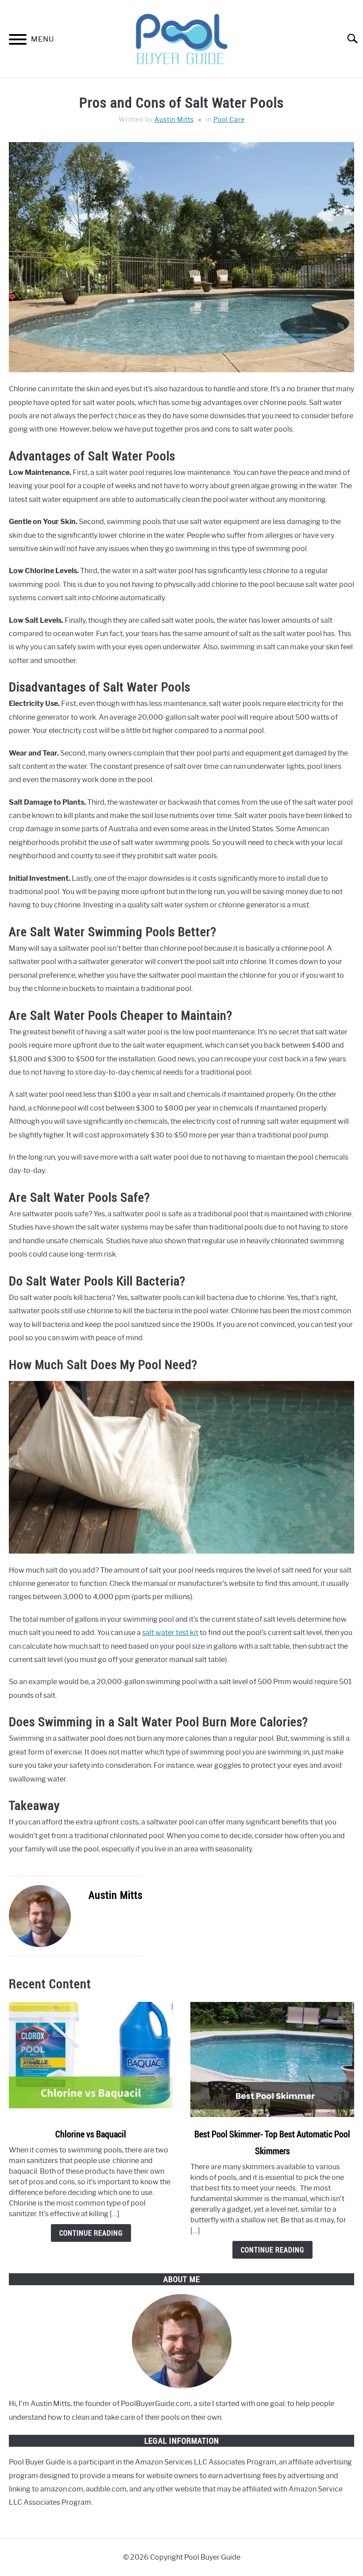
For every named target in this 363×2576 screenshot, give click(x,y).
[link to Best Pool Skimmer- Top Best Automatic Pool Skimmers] (272, 2059)
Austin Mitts (174, 120)
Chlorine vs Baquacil (91, 2134)
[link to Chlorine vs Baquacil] (91, 2059)
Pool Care (229, 120)
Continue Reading (91, 2233)
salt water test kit (170, 1633)
